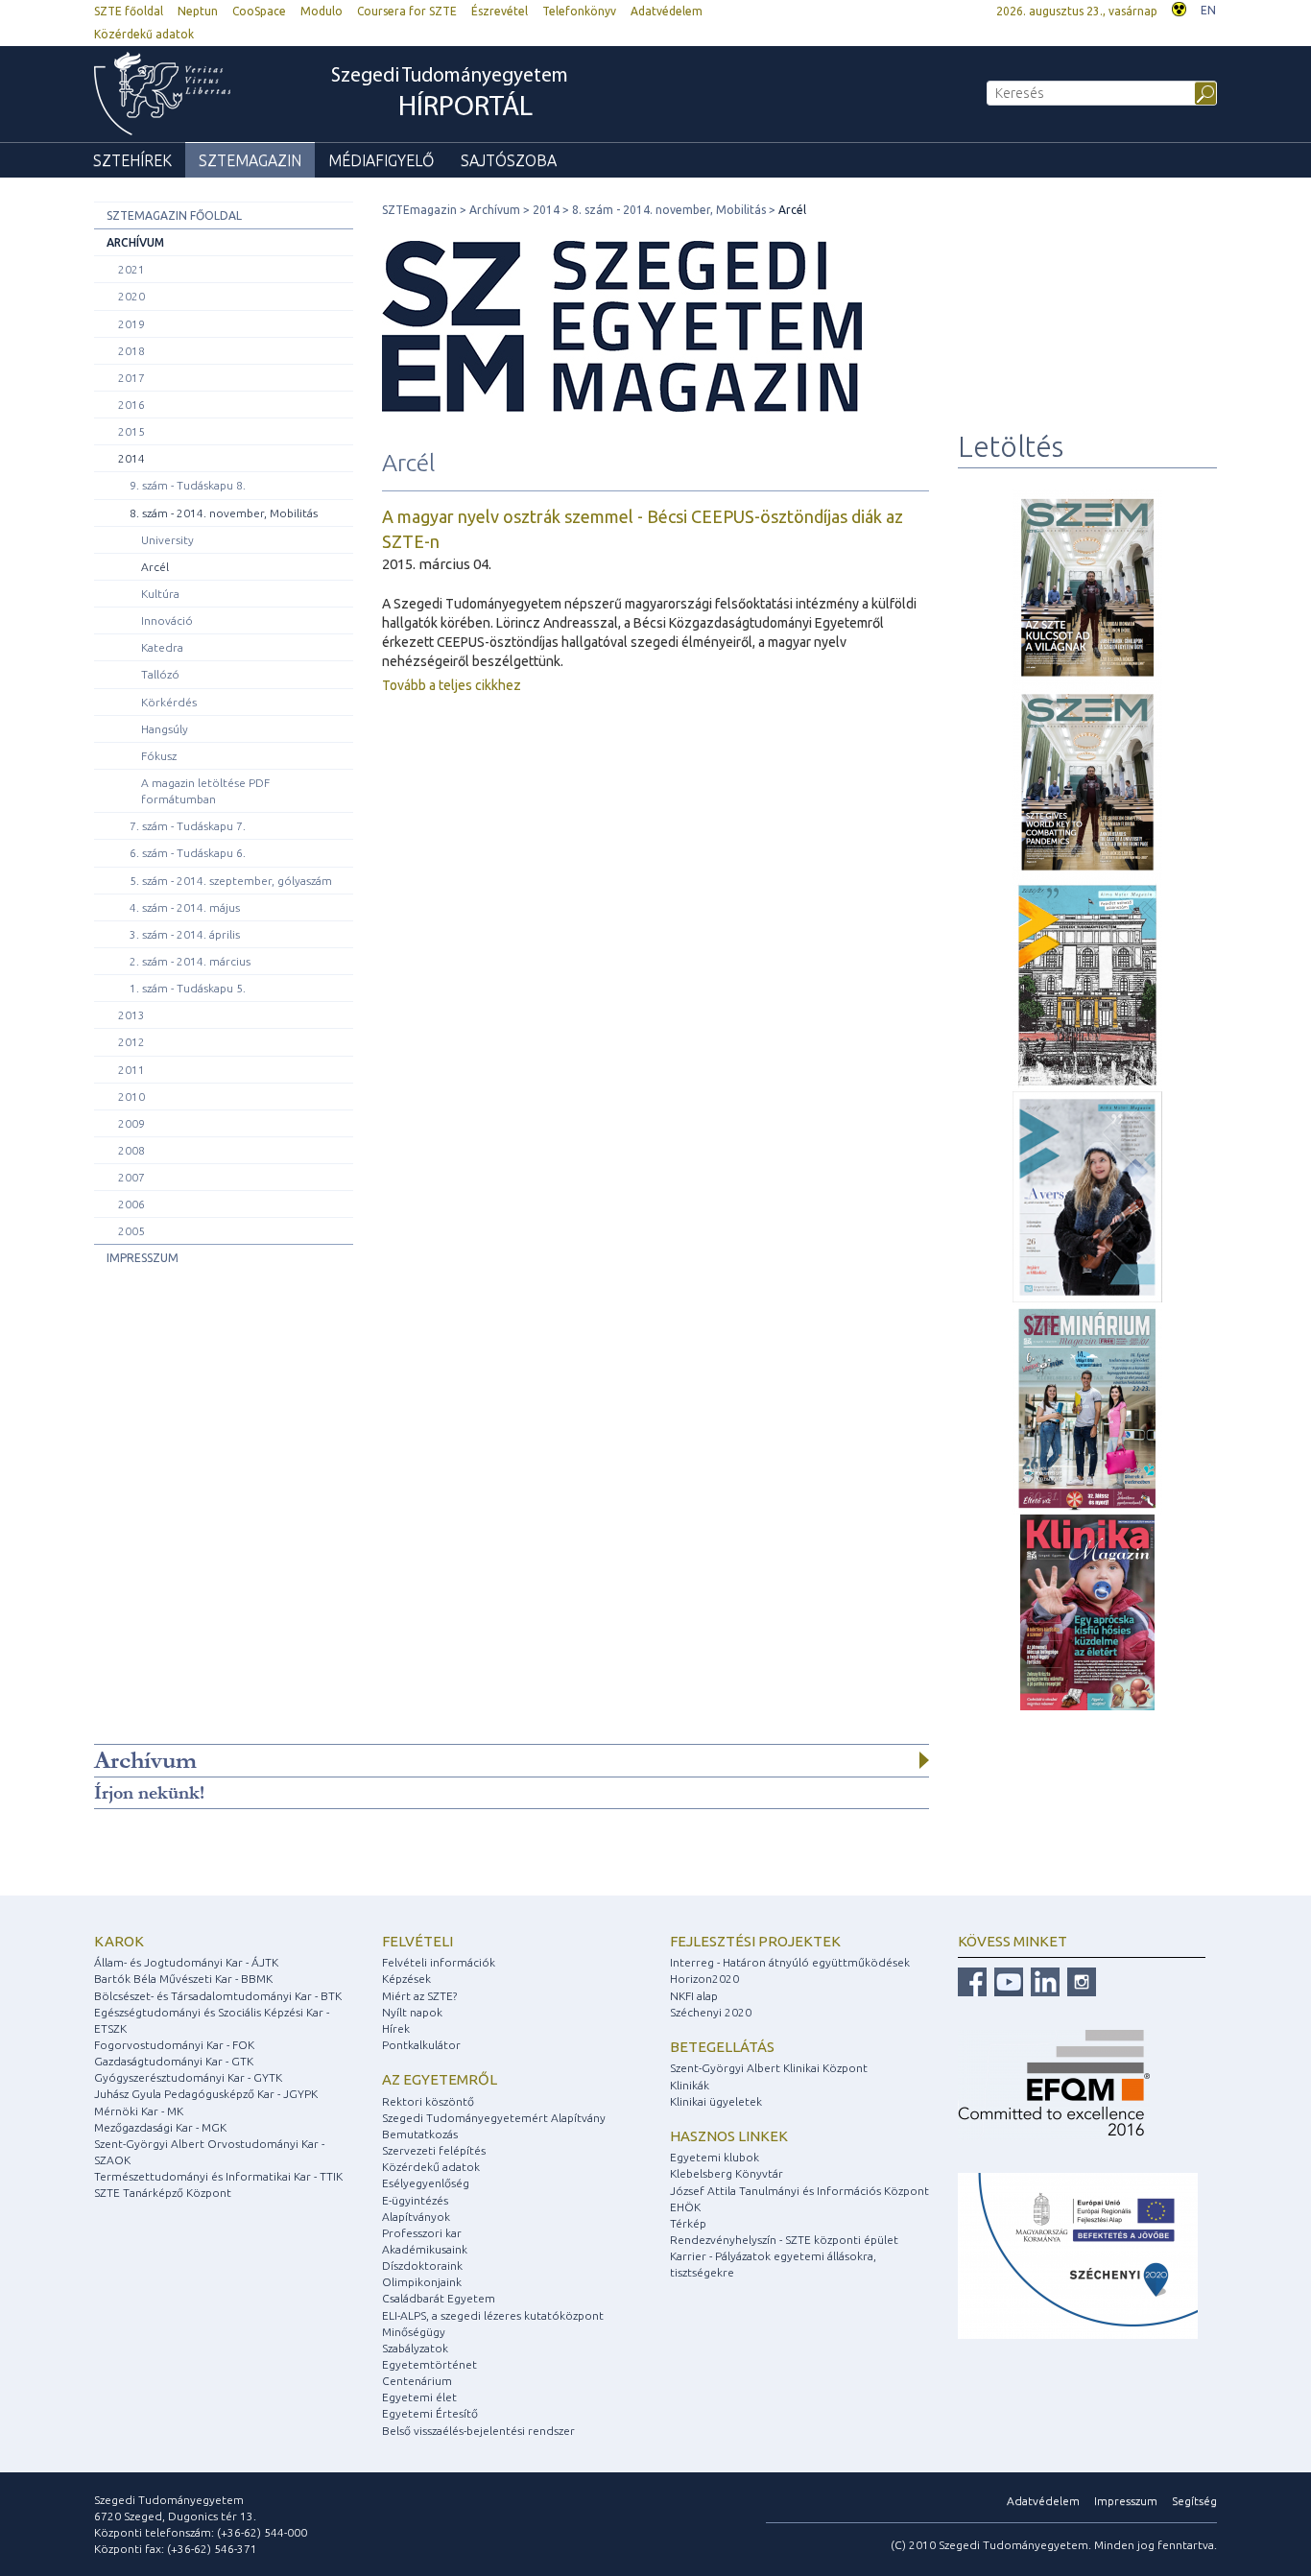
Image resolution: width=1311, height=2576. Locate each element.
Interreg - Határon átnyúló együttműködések (790, 1962)
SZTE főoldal (129, 11)
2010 (131, 1097)
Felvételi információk (439, 1962)
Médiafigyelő (381, 160)
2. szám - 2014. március (190, 961)
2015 (131, 431)
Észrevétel (500, 11)
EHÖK (685, 2207)
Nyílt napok (412, 2012)
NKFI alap (694, 1996)
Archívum (135, 242)
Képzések (406, 1979)
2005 (131, 1231)
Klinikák (690, 2085)
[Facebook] (972, 1980)
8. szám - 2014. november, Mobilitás (224, 513)
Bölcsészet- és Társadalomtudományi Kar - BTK (218, 1996)
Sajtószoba (509, 160)
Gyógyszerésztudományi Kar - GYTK (188, 2077)
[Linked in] (1043, 1980)
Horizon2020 (704, 1979)
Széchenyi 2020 (711, 2012)
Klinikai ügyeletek (716, 2101)
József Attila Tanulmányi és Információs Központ (799, 2191)
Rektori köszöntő (428, 2101)
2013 (131, 1015)
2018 (131, 351)
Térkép (688, 2223)
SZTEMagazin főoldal (174, 215)
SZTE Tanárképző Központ (163, 2193)
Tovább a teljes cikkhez (452, 685)
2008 (131, 1150)
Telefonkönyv (579, 11)
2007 (131, 1177)
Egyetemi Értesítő (430, 2413)
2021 (131, 269)
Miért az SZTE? (419, 1996)
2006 (131, 1204)
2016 (131, 405)
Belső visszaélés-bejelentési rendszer (478, 2431)
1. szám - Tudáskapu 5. (188, 988)
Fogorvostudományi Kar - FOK (174, 2045)
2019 (131, 324)
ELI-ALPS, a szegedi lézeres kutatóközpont (493, 2315)
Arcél (155, 567)
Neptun (198, 11)
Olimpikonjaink (422, 2282)
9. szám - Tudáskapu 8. (188, 485)
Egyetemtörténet (429, 2364)
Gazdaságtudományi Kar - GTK (174, 2061)
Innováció (167, 620)
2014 (131, 458)
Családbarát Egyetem (439, 2298)
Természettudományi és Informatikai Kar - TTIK (218, 2176)
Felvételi (417, 1941)
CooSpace (259, 11)
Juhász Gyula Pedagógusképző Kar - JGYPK (206, 2094)
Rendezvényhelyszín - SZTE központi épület (784, 2240)
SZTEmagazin (250, 160)
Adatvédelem (667, 11)
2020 (131, 296)
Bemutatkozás (420, 2134)
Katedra (162, 647)
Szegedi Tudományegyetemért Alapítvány (494, 2118)
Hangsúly (165, 729)
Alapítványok (416, 2217)
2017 (131, 378)
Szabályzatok (415, 2348)
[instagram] (1079, 1980)
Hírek (396, 2028)
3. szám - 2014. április (185, 934)
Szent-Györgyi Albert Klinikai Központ (769, 2068)
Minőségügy (414, 2332)
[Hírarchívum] (924, 1760)
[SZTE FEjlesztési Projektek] (1078, 2255)
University (167, 540)
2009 (131, 1123)
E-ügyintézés (415, 2200)
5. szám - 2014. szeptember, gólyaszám (231, 881)
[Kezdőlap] (162, 94)
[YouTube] (1006, 1980)
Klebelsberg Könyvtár (727, 2173)
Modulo (322, 11)
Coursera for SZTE (407, 11)
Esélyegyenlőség (426, 2183)
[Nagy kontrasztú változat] (1179, 7)
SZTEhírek (132, 160)
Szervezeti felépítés (434, 2150)
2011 (131, 1070)
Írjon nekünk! (149, 1793)
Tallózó (160, 674)
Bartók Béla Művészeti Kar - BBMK (183, 1979)
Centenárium (417, 2381)
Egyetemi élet (419, 2397)
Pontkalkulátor (421, 2045)
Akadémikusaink (425, 2249)
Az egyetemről (440, 2079)
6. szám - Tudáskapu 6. (188, 853)
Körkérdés (169, 702)
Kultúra (160, 594)
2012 (131, 1042)
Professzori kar (422, 2233)
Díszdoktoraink (422, 2266)
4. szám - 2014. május (185, 907)
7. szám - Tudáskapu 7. (188, 826)
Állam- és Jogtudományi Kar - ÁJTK (186, 1962)
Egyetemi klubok (715, 2157)
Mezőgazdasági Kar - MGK (160, 2127)
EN (1208, 10)
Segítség (1194, 2501)
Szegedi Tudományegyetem (450, 95)
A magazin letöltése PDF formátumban (205, 791)
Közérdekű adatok (144, 34)
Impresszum (143, 1258)
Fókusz (159, 756)
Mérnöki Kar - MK (139, 2111)
